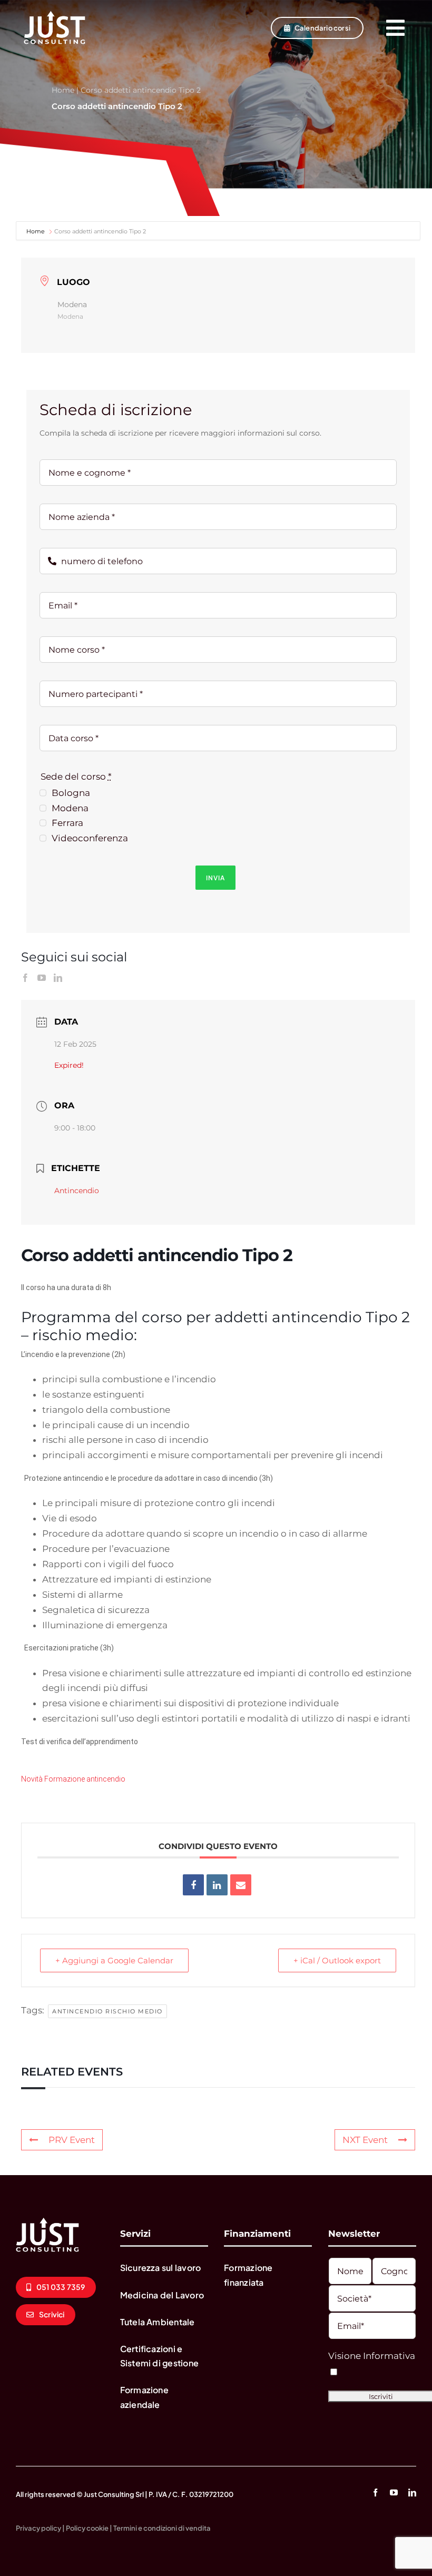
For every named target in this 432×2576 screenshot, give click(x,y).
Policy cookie (87, 2528)
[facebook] (375, 2493)
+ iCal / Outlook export (337, 1960)
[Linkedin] (217, 1885)
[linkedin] (412, 2493)
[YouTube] (42, 978)
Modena (70, 808)
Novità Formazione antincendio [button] (73, 1779)
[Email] (241, 1885)
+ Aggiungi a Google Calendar (114, 1960)
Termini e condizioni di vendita (162, 2528)
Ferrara (67, 823)
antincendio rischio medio (107, 2011)
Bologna (71, 793)
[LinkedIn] (58, 978)
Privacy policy (38, 2528)
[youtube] (394, 2493)
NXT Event (365, 2140)
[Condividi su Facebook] (193, 1885)
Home (63, 90)
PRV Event (72, 2140)
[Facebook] (25, 978)
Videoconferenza (90, 838)
